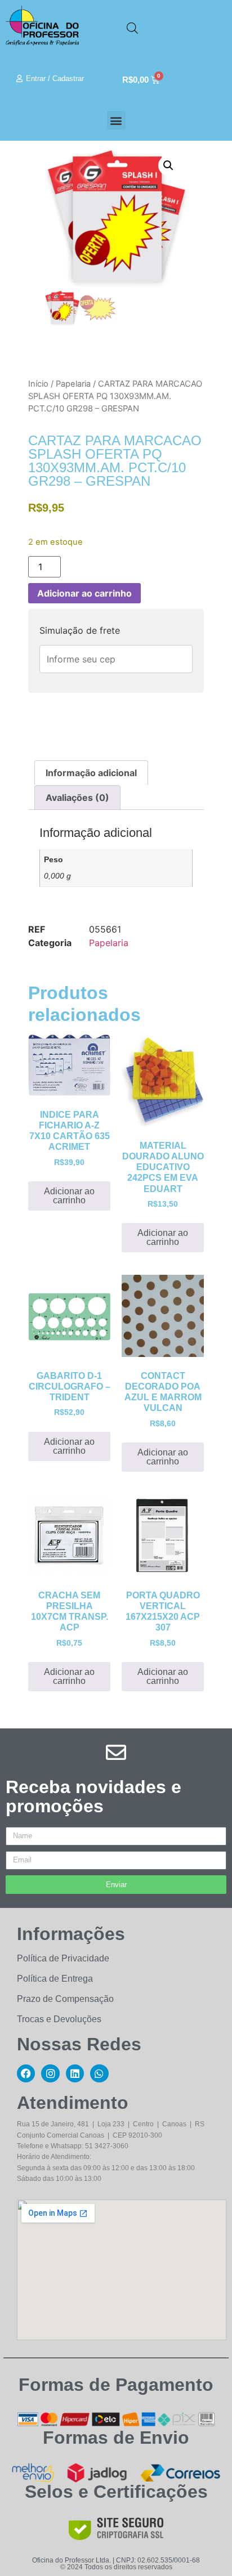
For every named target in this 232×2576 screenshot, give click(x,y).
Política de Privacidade (63, 1958)
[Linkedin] (75, 2073)
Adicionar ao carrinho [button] (69, 1196)
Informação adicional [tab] (91, 773)
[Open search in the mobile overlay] (132, 28)
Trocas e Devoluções (59, 2019)
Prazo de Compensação (65, 1999)
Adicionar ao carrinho (84, 593)
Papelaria (73, 384)
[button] (116, 120)
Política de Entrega (55, 1979)
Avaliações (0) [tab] (77, 798)
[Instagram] (50, 2073)
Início (38, 384)
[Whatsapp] (99, 2073)
